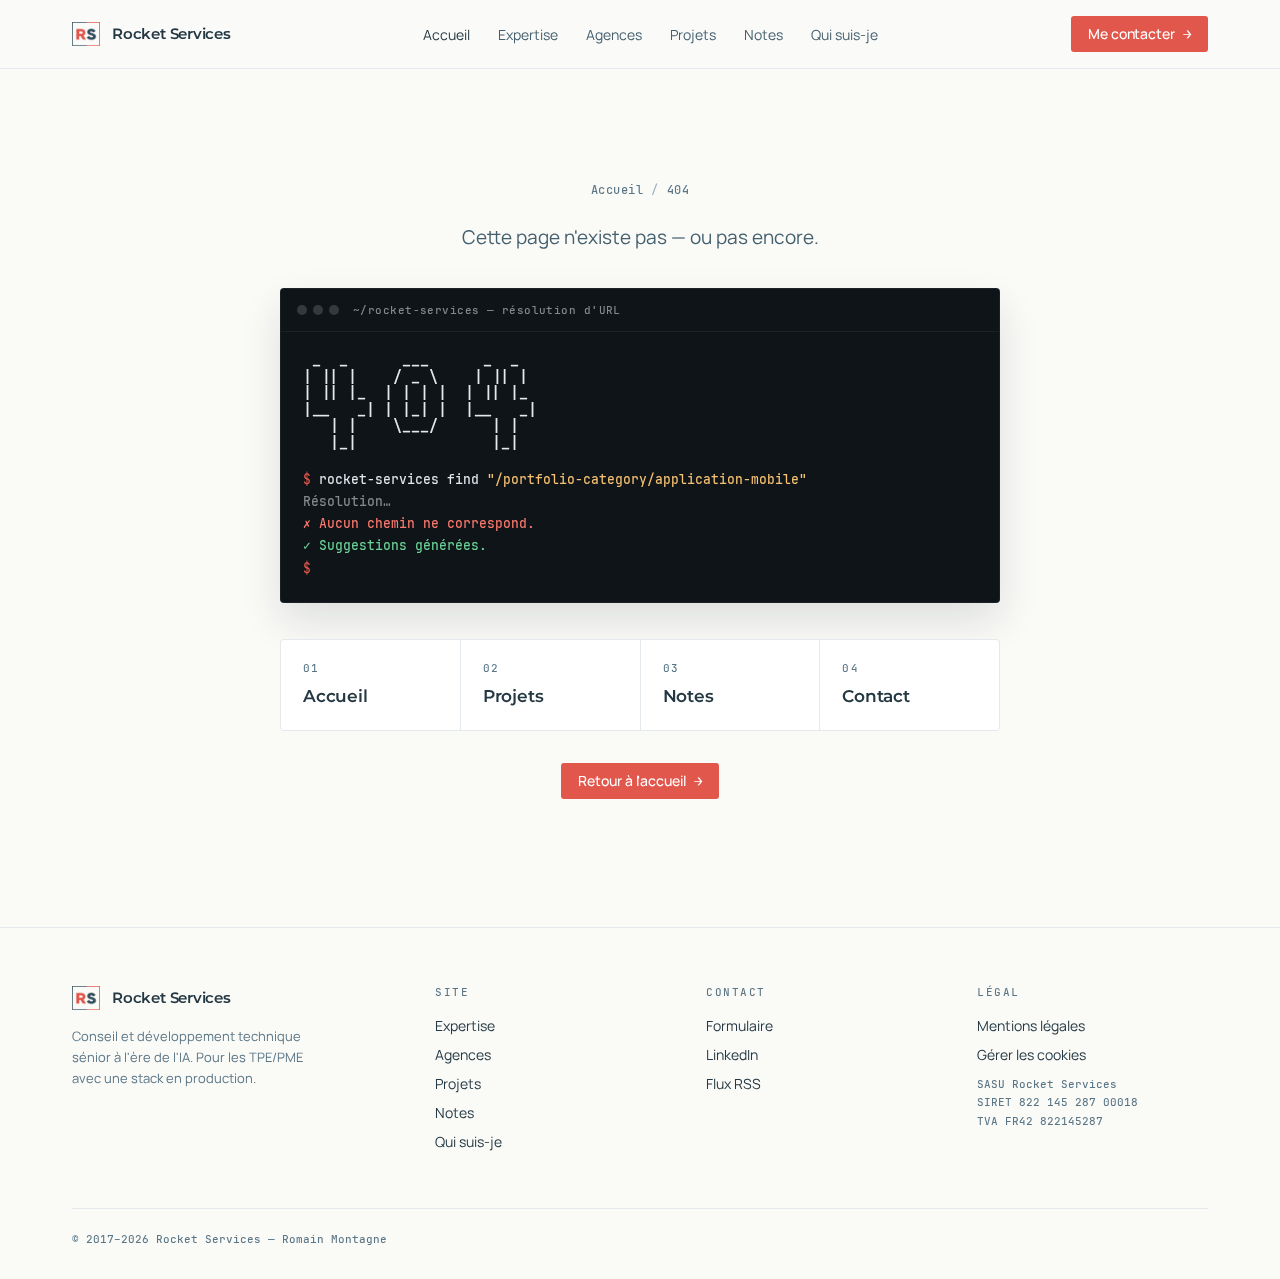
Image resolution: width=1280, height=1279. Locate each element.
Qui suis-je (844, 34)
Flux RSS (733, 1083)
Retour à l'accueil (640, 780)
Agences (614, 34)
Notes (763, 34)
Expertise (528, 34)
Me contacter (1139, 33)
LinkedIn (732, 1054)
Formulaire (739, 1025)
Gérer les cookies (1031, 1054)
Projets (693, 34)
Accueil (446, 34)
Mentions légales (1031, 1025)
